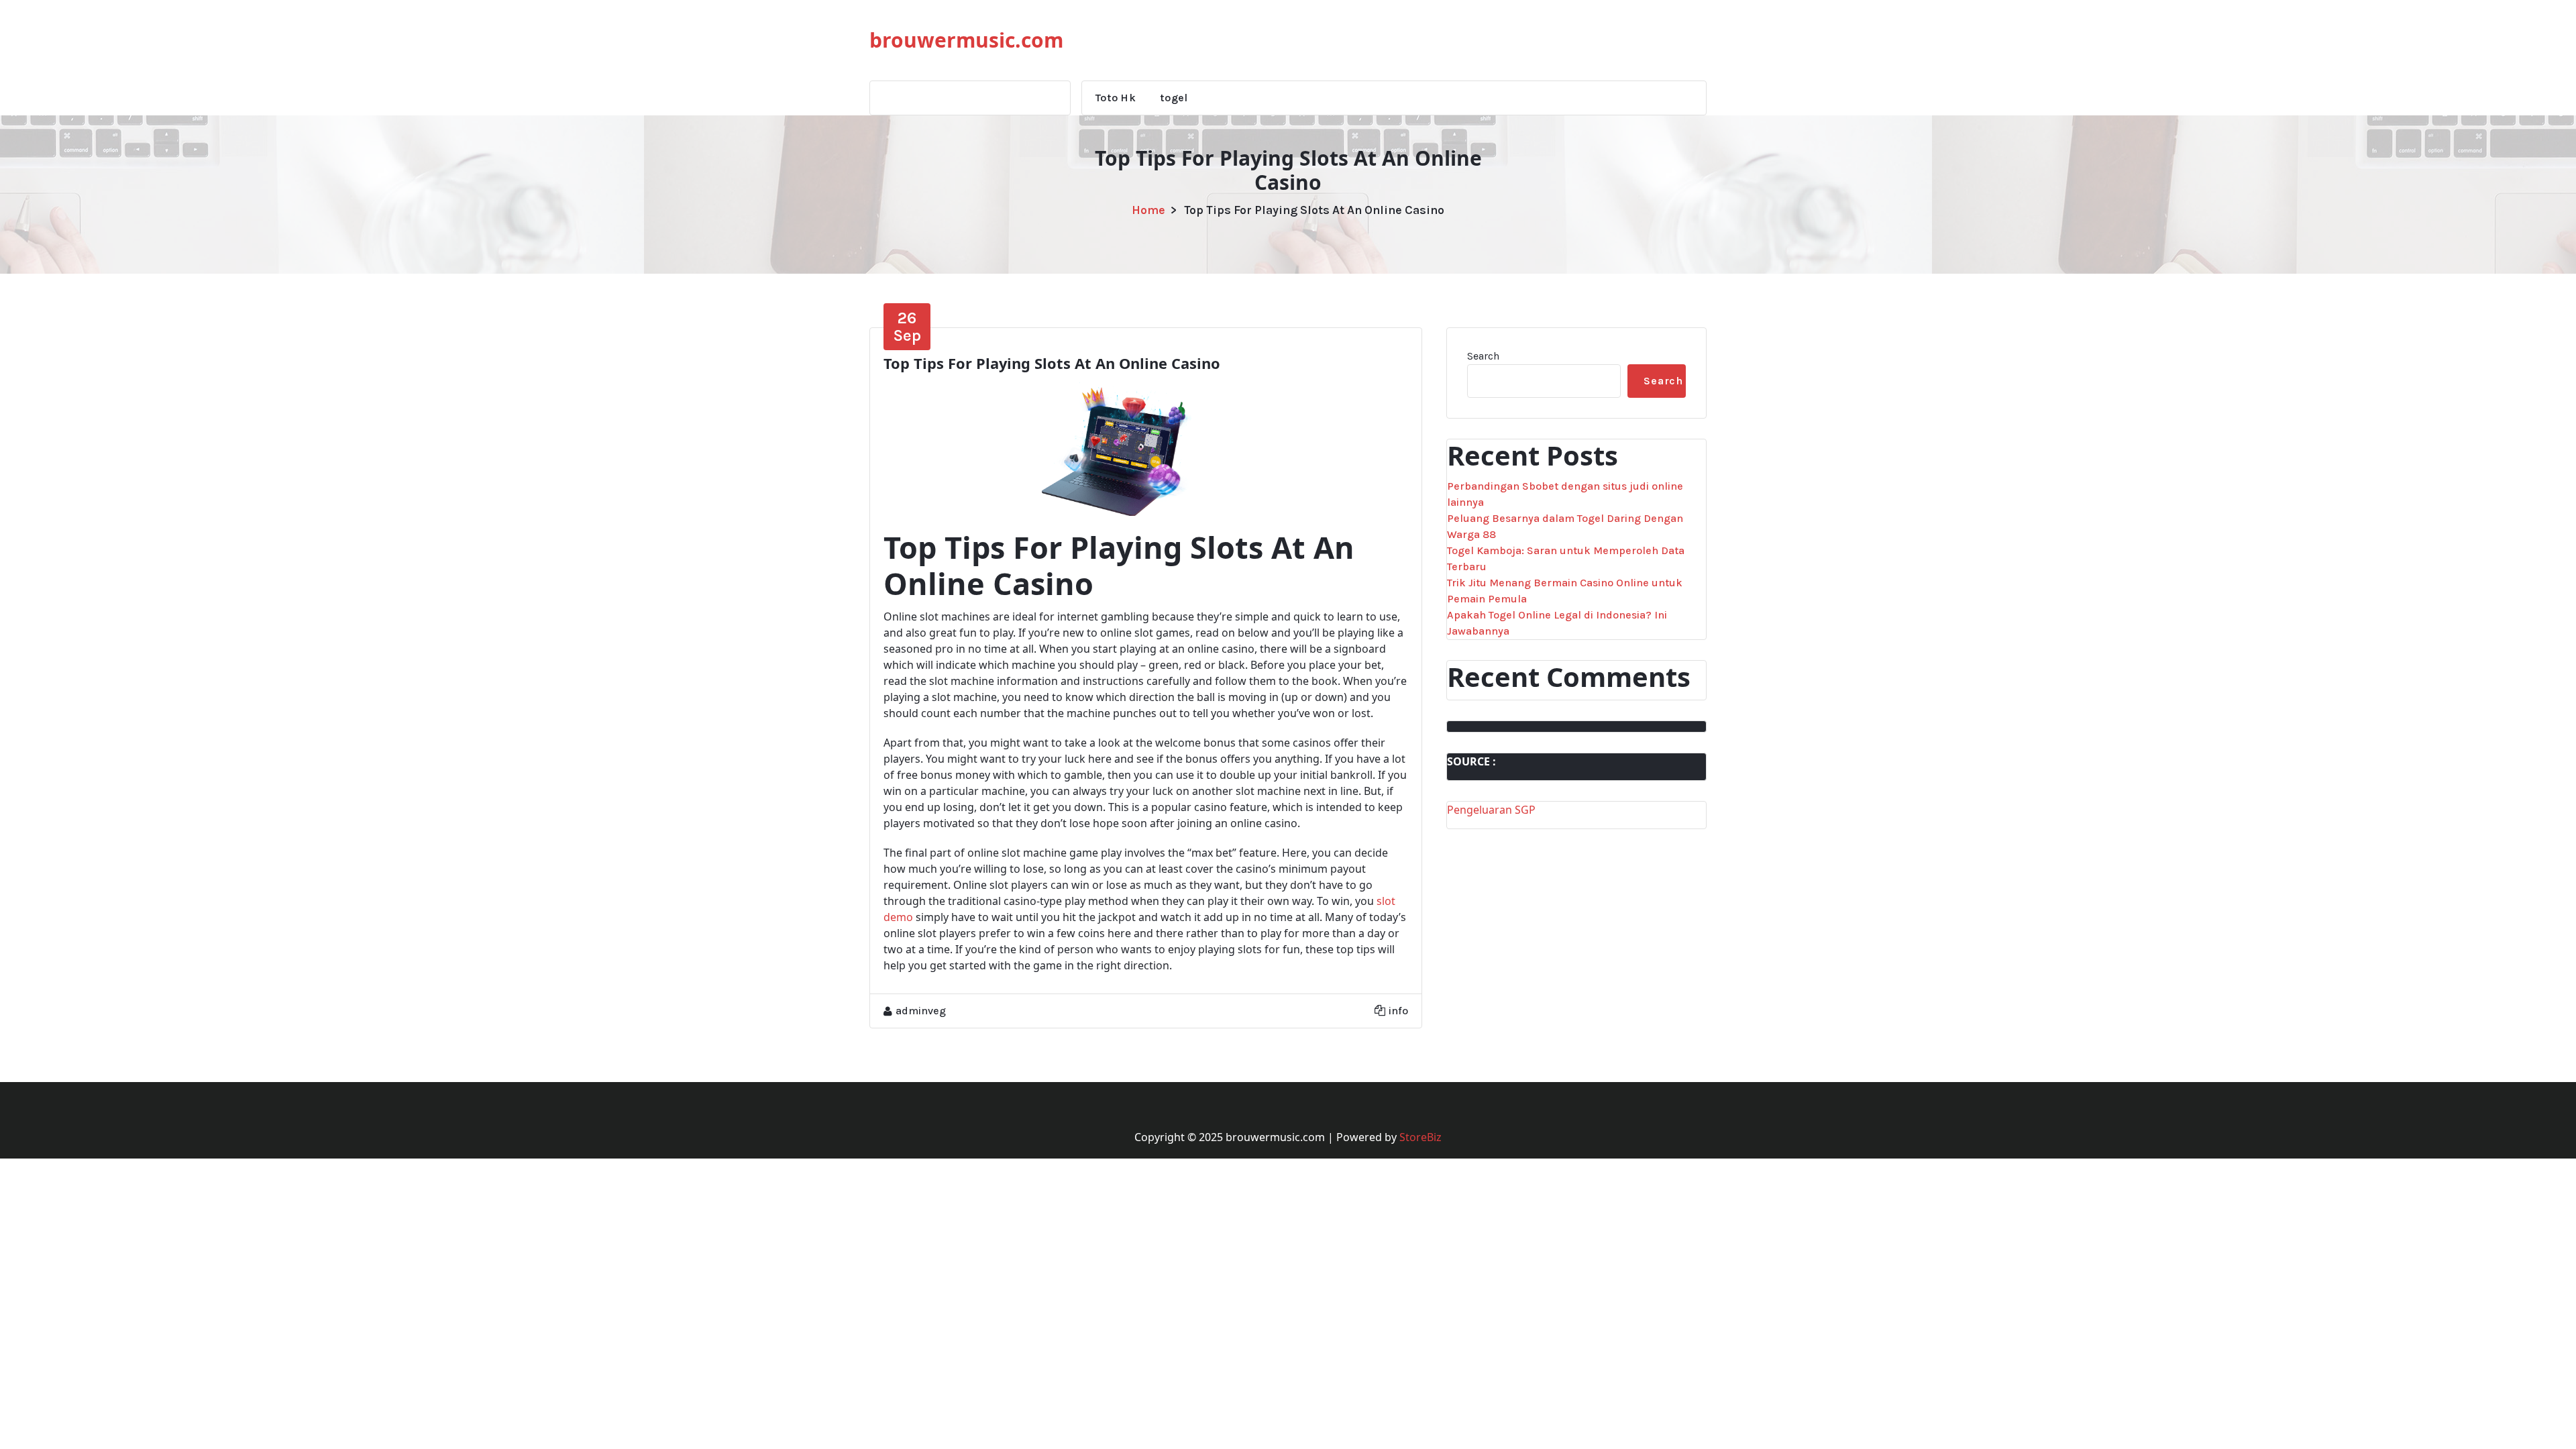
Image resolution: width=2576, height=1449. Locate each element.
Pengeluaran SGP (1491, 810)
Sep (907, 327)
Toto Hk (1116, 98)
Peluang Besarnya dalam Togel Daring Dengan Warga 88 (1565, 526)
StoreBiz (1420, 1137)
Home (1148, 210)
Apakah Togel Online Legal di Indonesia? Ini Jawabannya (1557, 623)
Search (1483, 356)
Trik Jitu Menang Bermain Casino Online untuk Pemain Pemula (1565, 591)
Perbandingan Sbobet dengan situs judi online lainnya (1565, 494)
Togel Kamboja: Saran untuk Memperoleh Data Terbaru (1566, 558)
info (1398, 1011)
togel (1174, 98)
